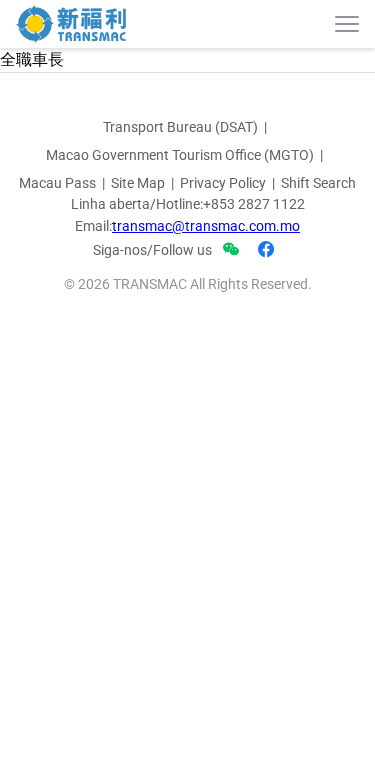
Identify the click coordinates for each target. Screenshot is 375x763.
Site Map (138, 183)
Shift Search (318, 183)
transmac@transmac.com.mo (206, 226)
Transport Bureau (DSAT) (180, 127)
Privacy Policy (223, 183)
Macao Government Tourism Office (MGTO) (180, 155)
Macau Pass (57, 183)
